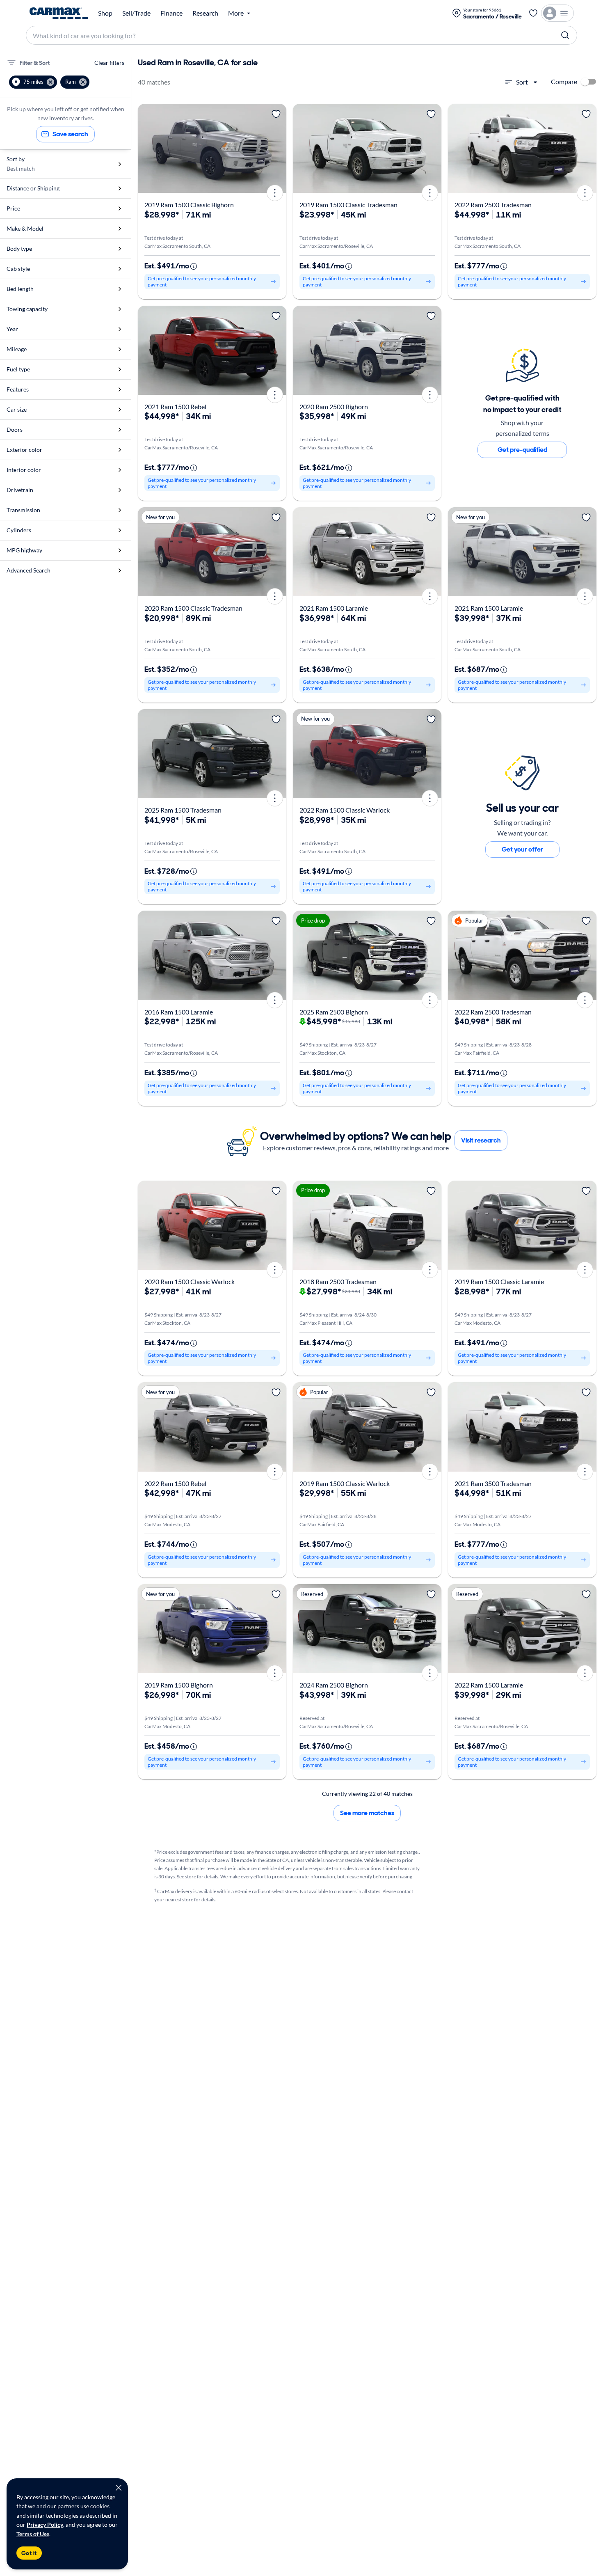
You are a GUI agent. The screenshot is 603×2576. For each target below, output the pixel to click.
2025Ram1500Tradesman (183, 810)
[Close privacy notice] (119, 2488)
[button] (33, 82)
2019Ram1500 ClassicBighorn (189, 205)
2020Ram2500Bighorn (334, 406)
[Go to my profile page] (557, 13)
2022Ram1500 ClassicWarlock (345, 810)
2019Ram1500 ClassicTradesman (348, 205)
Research (205, 13)
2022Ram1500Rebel (175, 1483)
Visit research (481, 1140)
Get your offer (522, 849)
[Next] (277, 148)
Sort (522, 82)
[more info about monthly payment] (194, 266)
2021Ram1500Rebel (175, 406)
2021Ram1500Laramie (334, 608)
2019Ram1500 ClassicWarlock (345, 1483)
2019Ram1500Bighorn (179, 1685)
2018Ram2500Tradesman (338, 1281)
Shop (105, 13)
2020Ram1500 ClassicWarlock (190, 1281)
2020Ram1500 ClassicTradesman (193, 608)
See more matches (367, 1813)
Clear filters (109, 63)
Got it (29, 2553)
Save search (70, 134)
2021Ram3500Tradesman (493, 1483)
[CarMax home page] (59, 13)
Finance (171, 13)
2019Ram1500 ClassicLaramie (499, 1281)
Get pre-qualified (522, 450)
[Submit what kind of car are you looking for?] (565, 35)
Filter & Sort (35, 63)
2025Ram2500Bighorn (334, 1012)
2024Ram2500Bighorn (334, 1685)
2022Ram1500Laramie (489, 1685)
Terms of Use (33, 2534)
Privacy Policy (45, 2524)
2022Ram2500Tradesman (493, 205)
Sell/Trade (136, 13)
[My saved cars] (533, 13)
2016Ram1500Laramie (179, 1012)
